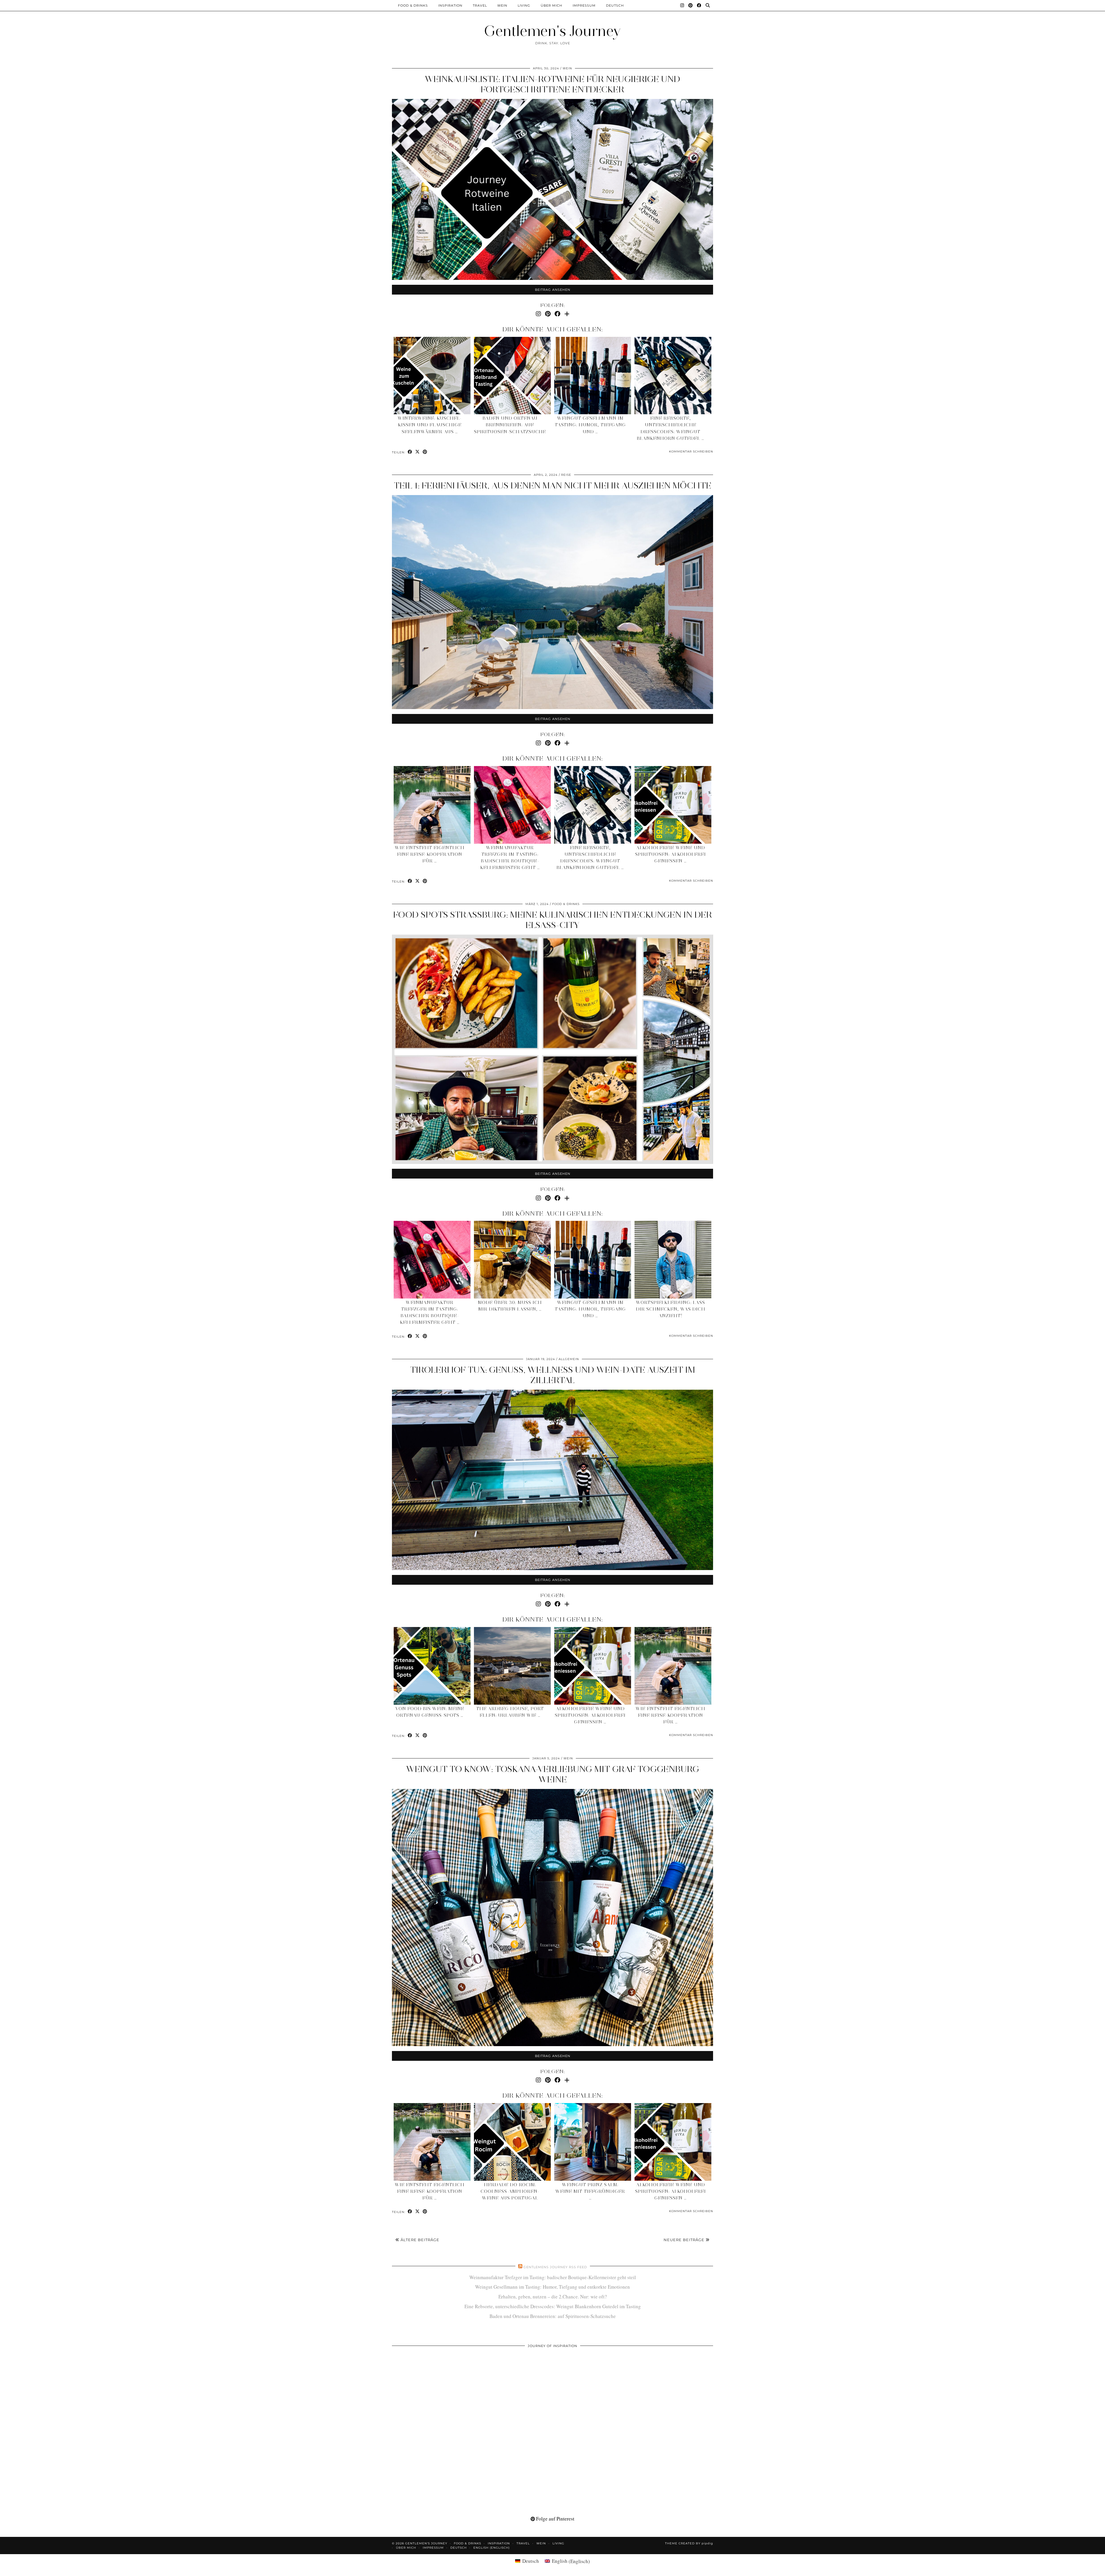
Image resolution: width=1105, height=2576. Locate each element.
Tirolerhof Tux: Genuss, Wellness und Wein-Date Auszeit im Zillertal (553, 1375)
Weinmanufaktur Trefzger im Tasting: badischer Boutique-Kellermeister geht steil (553, 2277)
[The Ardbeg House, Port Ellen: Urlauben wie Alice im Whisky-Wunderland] (513, 1666)
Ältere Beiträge (419, 2240)
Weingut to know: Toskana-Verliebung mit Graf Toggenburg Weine (553, 1774)
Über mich (551, 5)
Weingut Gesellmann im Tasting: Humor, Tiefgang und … (590, 425)
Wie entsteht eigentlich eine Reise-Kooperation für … (430, 854)
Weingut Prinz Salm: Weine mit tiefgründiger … (590, 2191)
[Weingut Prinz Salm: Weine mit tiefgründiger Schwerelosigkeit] (593, 2142)
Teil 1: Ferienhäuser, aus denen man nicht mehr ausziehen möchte (552, 485)
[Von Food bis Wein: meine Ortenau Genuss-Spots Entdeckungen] (432, 1666)
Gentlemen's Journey (552, 31)
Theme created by (689, 2543)
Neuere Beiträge (685, 2240)
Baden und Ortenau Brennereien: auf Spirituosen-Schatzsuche (510, 425)
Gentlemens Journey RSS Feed (555, 2267)
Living (524, 5)
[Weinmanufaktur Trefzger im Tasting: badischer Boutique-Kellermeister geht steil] (513, 805)
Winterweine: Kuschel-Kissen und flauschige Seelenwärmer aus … (430, 425)
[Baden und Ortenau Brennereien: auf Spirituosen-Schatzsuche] (513, 376)
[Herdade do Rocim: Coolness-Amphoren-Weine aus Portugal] (513, 2142)
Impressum (584, 5)
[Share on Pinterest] (425, 452)
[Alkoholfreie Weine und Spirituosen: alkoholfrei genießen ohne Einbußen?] (673, 805)
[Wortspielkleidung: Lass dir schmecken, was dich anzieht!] (673, 1260)
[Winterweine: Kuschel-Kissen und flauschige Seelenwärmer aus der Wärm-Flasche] (432, 376)
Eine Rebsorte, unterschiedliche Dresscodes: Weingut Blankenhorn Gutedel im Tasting (553, 2306)
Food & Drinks (413, 5)
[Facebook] (699, 5)
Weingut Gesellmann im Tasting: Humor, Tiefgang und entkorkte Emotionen (552, 2287)
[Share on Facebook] (410, 452)
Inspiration (450, 5)
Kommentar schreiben (691, 451)
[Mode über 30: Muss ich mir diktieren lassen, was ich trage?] (513, 1260)
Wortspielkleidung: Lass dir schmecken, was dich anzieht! (671, 1309)
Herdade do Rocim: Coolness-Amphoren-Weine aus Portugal (510, 2191)
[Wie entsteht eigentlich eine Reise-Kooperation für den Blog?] (432, 805)
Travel (480, 5)
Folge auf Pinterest (555, 2519)
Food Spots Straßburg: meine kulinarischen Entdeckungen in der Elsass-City (553, 920)
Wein (502, 5)
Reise (566, 475)
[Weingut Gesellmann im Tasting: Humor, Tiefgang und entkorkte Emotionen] (593, 376)
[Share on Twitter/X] (418, 452)
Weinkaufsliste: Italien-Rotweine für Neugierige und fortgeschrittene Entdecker (552, 84)
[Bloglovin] (567, 314)
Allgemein (569, 1359)
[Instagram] (682, 5)
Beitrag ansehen (553, 290)
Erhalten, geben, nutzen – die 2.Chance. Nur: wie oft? (553, 2297)
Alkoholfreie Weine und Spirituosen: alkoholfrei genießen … (670, 854)
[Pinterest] (691, 5)
